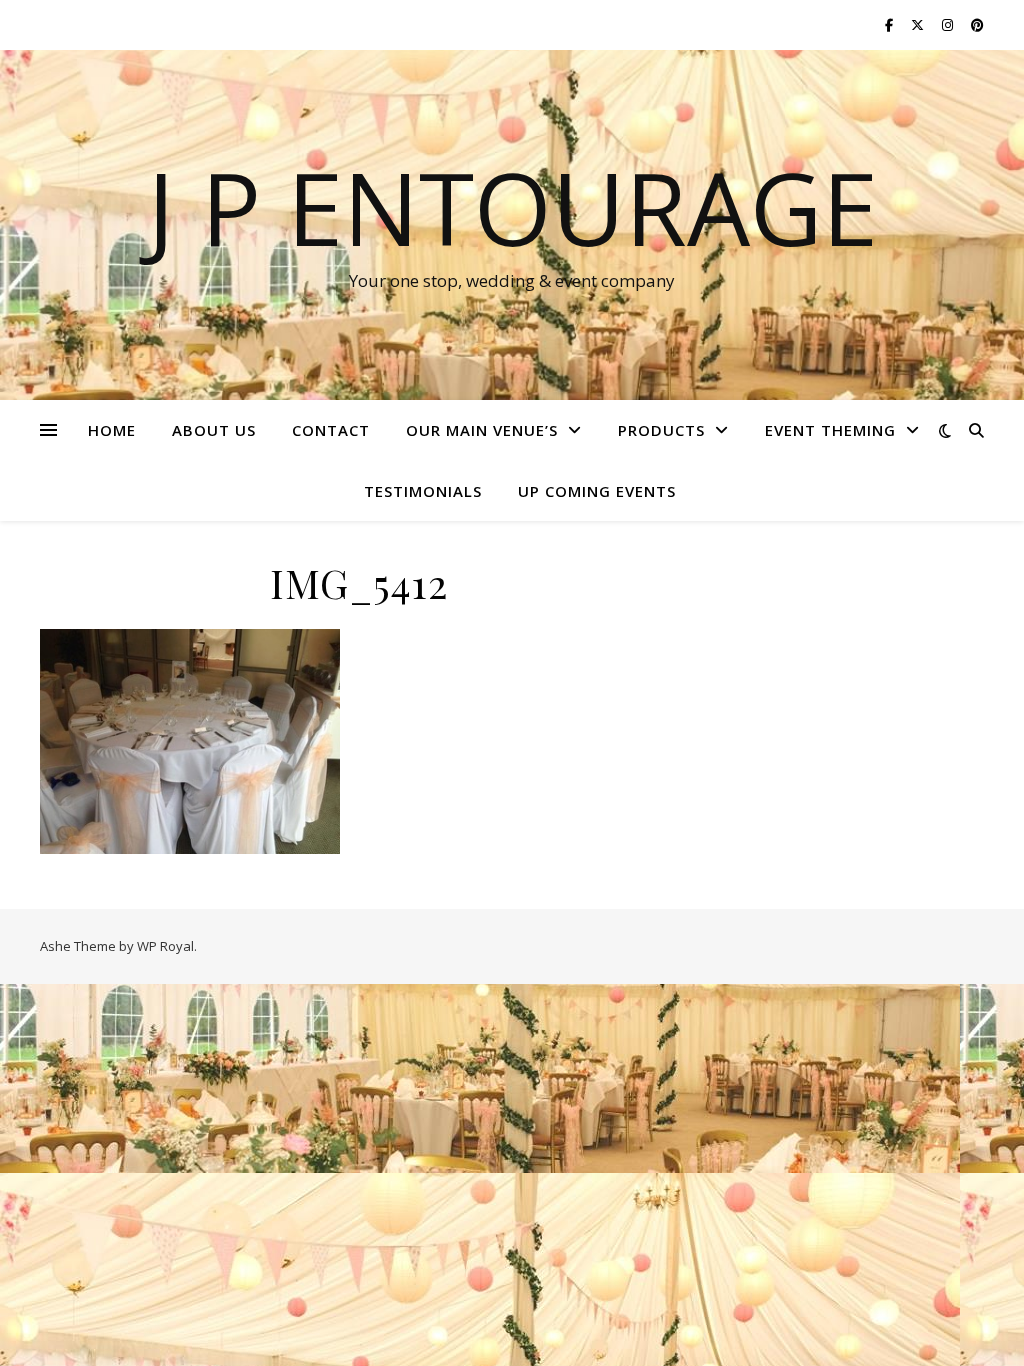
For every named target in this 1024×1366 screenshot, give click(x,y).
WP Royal (165, 946)
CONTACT (331, 430)
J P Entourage (512, 207)
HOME (112, 430)
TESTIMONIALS (423, 491)
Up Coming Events (597, 491)
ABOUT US (214, 430)
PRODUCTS (661, 430)
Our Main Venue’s (482, 430)
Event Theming (830, 430)
